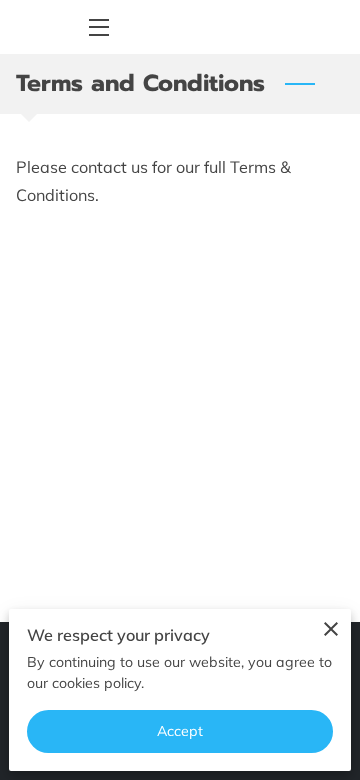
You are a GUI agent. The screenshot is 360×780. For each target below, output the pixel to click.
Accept (180, 731)
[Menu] (97, 27)
